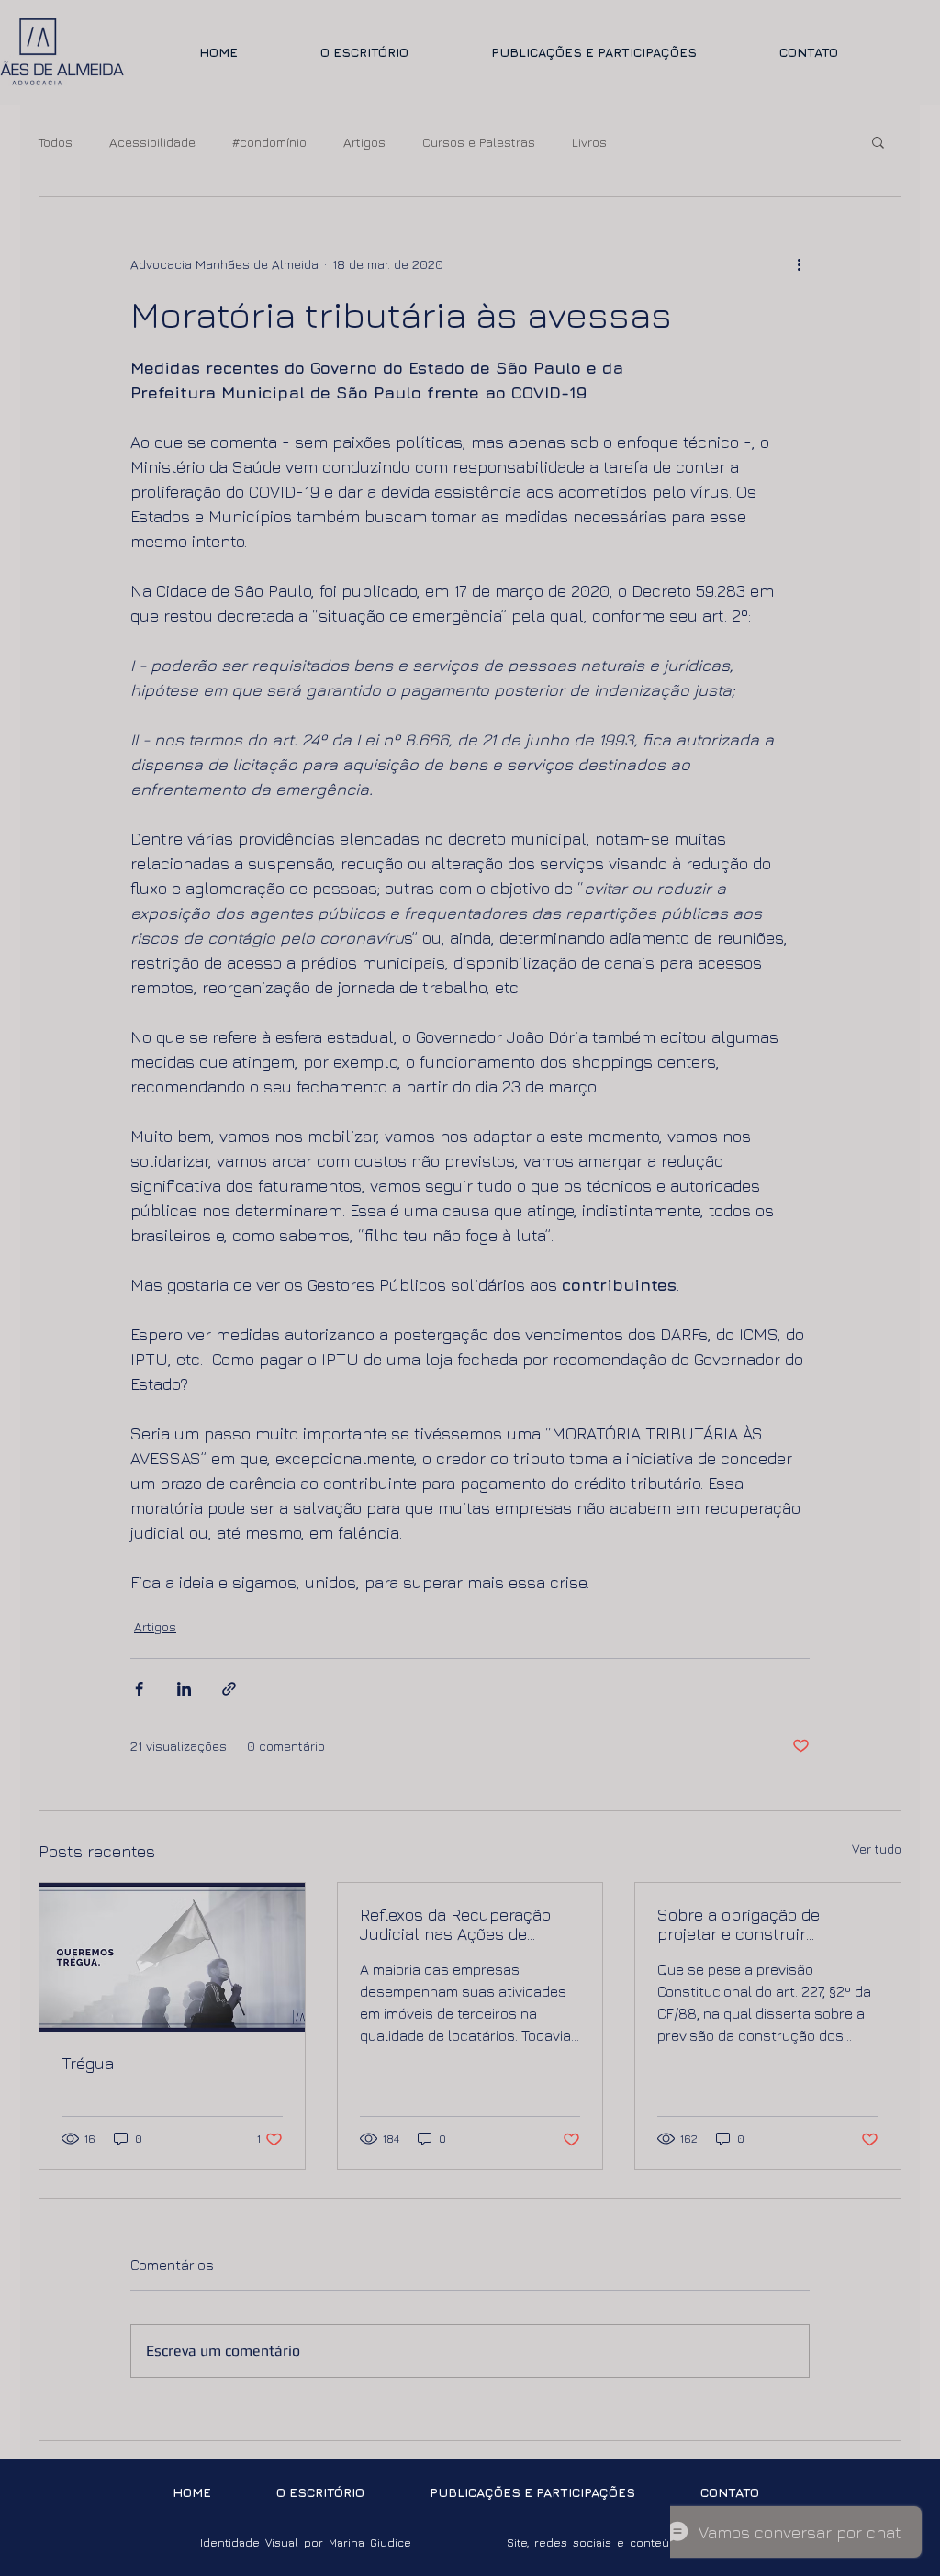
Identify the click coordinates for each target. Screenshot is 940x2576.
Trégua (88, 2063)
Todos (56, 142)
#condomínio (269, 142)
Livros (589, 142)
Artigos (364, 142)
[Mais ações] (799, 263)
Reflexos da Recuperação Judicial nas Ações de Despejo (455, 1924)
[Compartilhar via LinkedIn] (184, 1689)
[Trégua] (172, 1957)
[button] (878, 141)
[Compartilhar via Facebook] (139, 1689)
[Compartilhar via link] (229, 1689)
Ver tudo (877, 1848)
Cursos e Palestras (479, 142)
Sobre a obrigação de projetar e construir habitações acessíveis (742, 1924)
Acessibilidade (152, 142)
